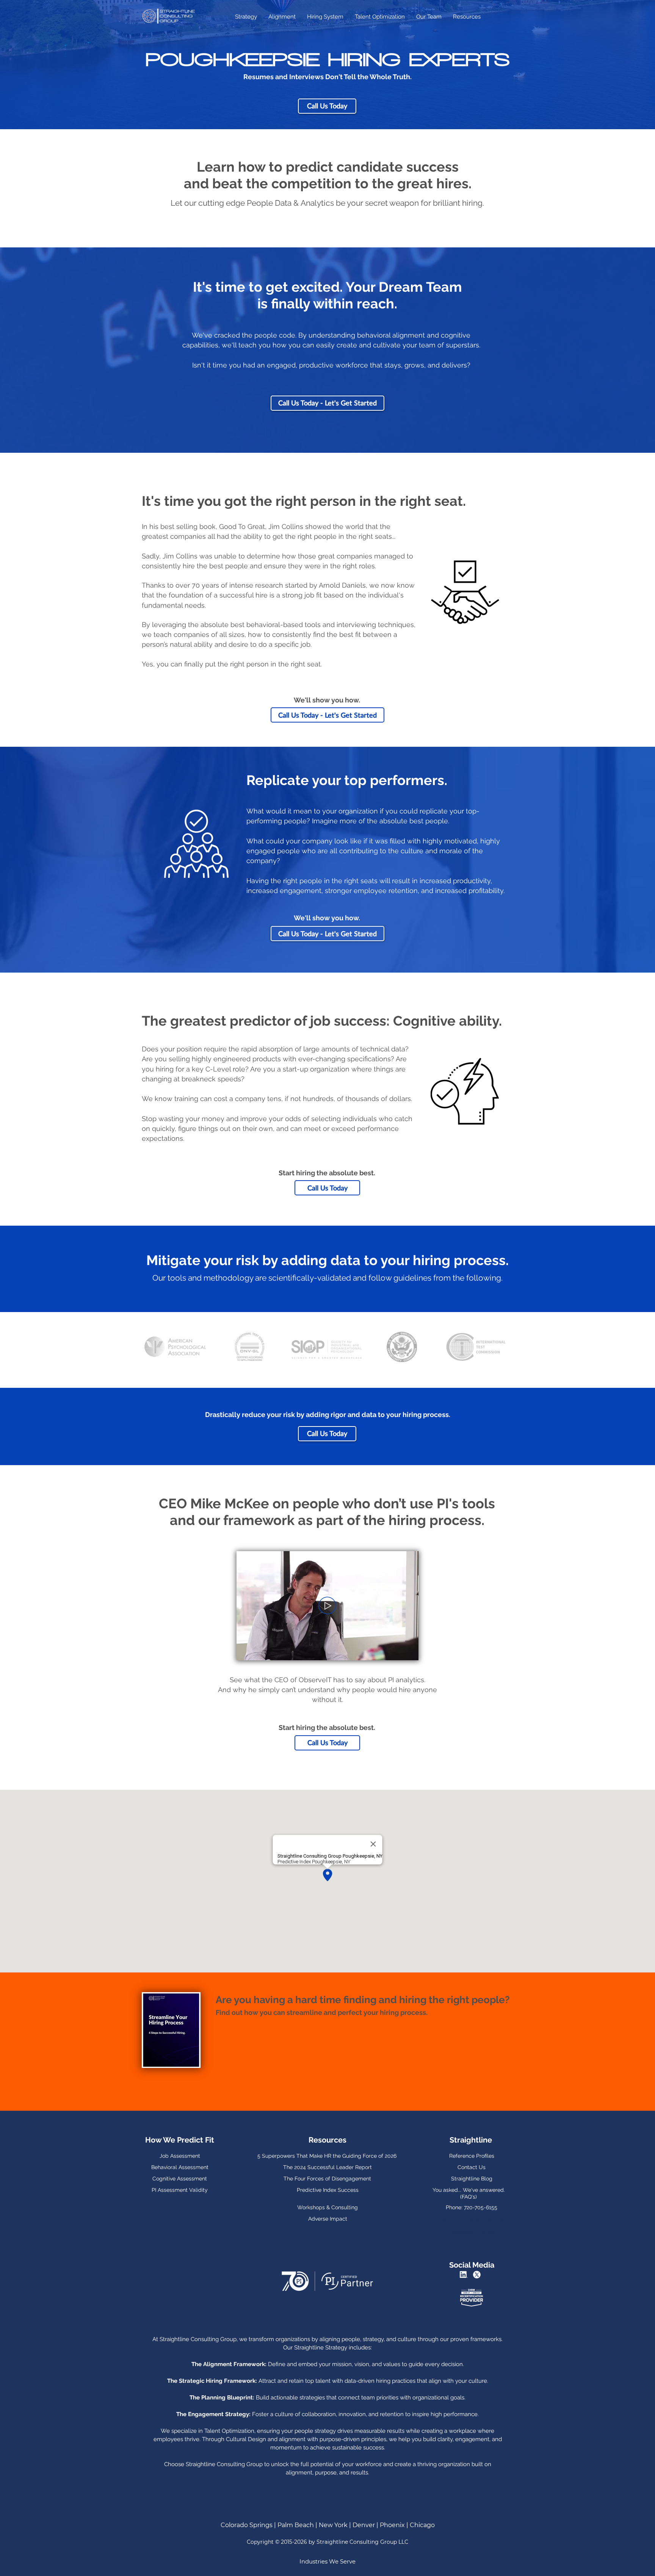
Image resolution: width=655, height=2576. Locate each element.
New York (334, 2525)
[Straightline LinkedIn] (465, 2275)
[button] (409, 1652)
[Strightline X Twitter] (478, 2275)
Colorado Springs (247, 2525)
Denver (364, 2525)
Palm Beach (296, 2525)
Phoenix (392, 2525)
